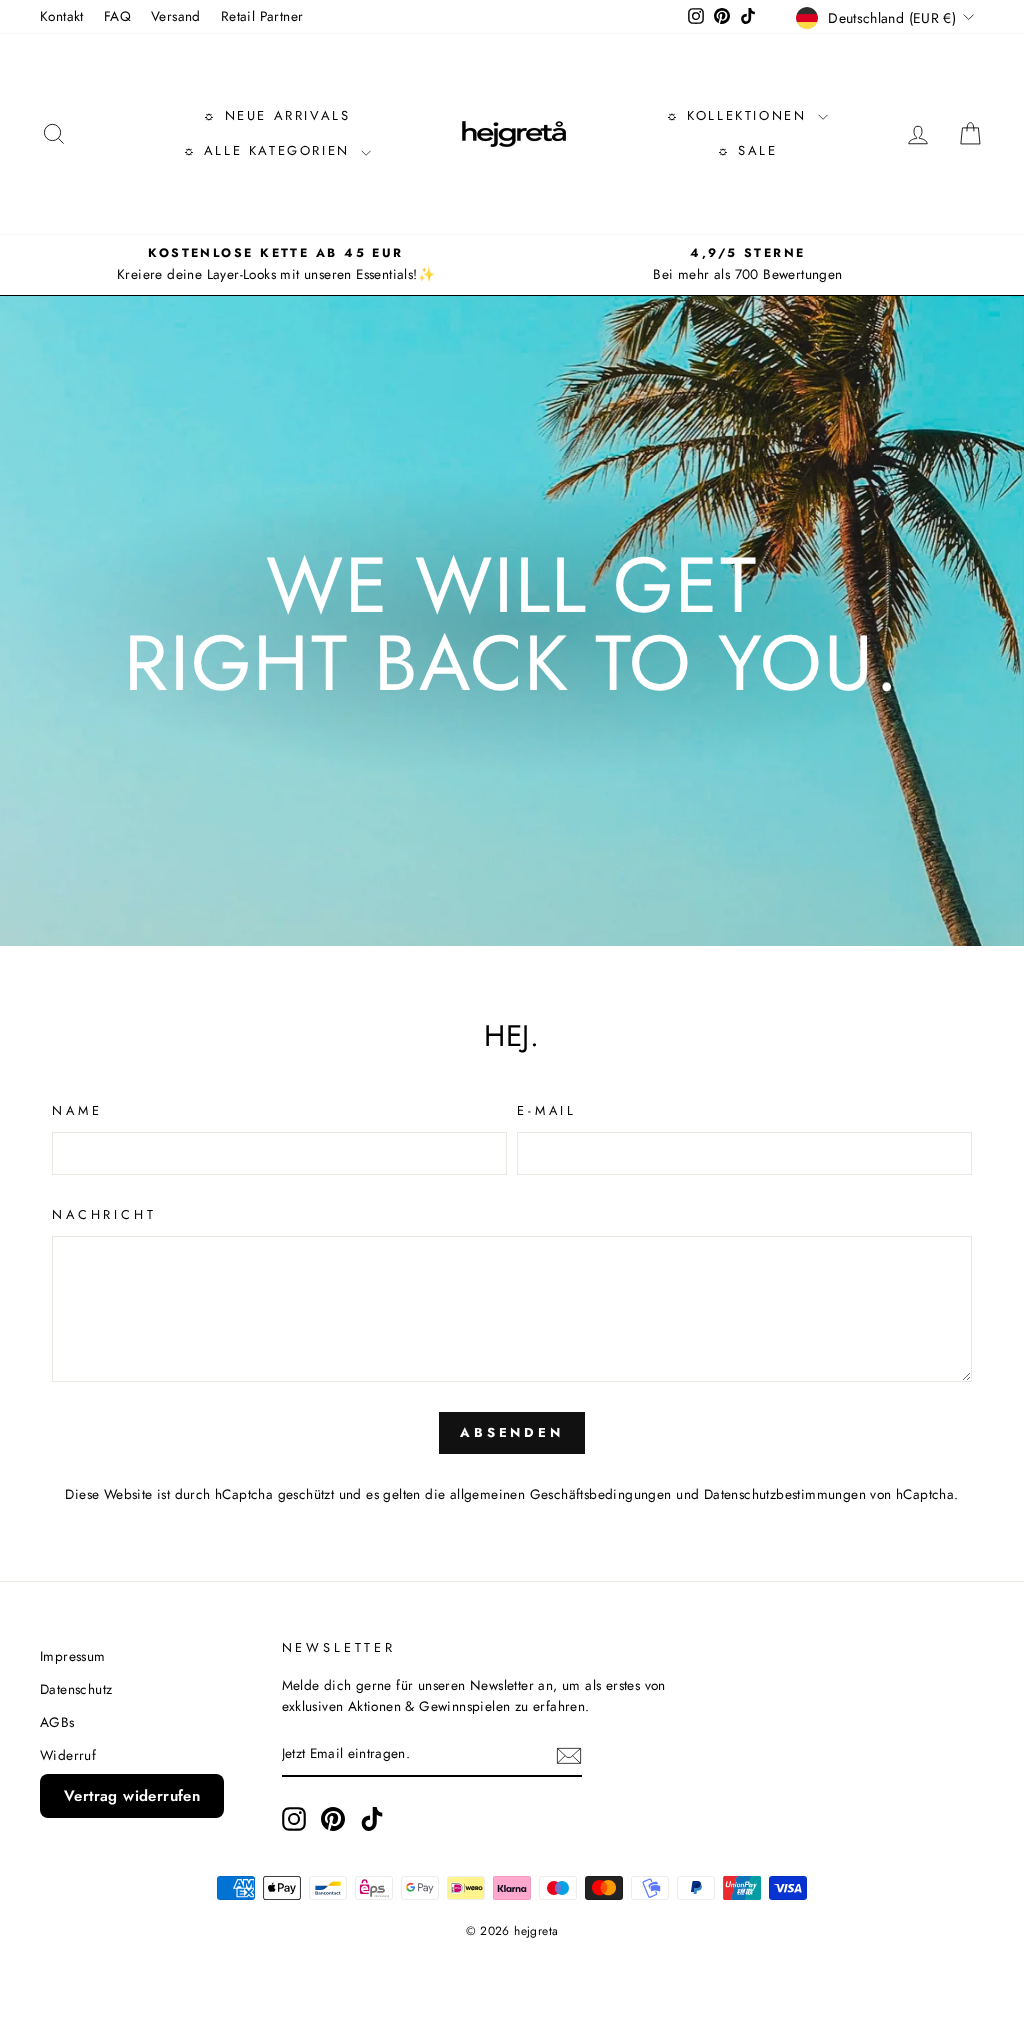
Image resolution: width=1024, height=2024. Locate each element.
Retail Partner (262, 16)
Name (77, 1110)
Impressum (73, 1656)
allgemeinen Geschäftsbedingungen (561, 1494)
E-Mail (547, 1110)
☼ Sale (747, 150)
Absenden (512, 1432)
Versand (176, 16)
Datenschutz (76, 1689)
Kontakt (62, 16)
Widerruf (68, 1755)
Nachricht (104, 1214)
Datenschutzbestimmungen (785, 1494)
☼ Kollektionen (739, 115)
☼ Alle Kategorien (270, 150)
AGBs (57, 1722)
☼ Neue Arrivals (276, 115)
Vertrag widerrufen (132, 1796)
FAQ (117, 16)
